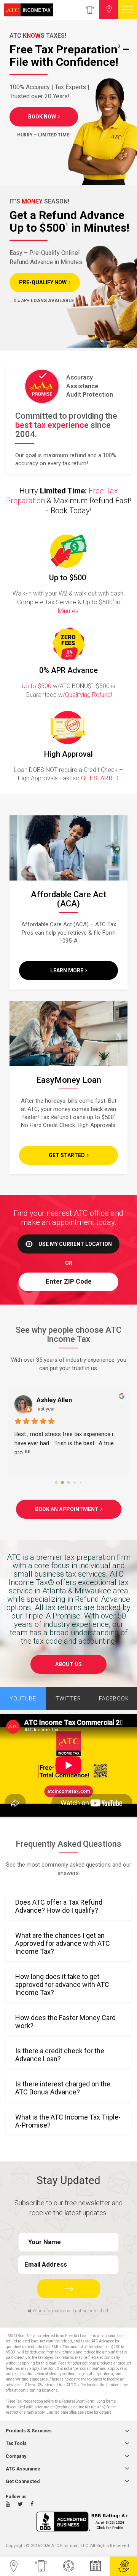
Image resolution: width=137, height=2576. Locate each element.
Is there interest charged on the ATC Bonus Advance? (63, 2088)
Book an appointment (67, 1509)
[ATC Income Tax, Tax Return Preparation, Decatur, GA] (84, 2522)
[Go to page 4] (81, 1483)
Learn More (67, 970)
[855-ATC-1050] (89, 10)
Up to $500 (37, 686)
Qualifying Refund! (88, 695)
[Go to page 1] (62, 1483)
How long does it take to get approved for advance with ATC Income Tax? (62, 1984)
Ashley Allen (54, 1400)
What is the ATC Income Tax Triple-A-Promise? (68, 2121)
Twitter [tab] (68, 1699)
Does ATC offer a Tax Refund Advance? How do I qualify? (59, 1906)
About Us (68, 1664)
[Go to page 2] (69, 1483)
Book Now (42, 117)
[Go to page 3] (74, 1482)
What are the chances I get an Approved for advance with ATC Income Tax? (63, 1943)
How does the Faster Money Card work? (65, 2022)
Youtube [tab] (23, 1699)
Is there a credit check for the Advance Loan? (60, 2055)
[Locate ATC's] (108, 10)
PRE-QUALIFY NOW (43, 282)
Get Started (67, 1155)
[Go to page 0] (57, 1483)
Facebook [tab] (114, 1699)
